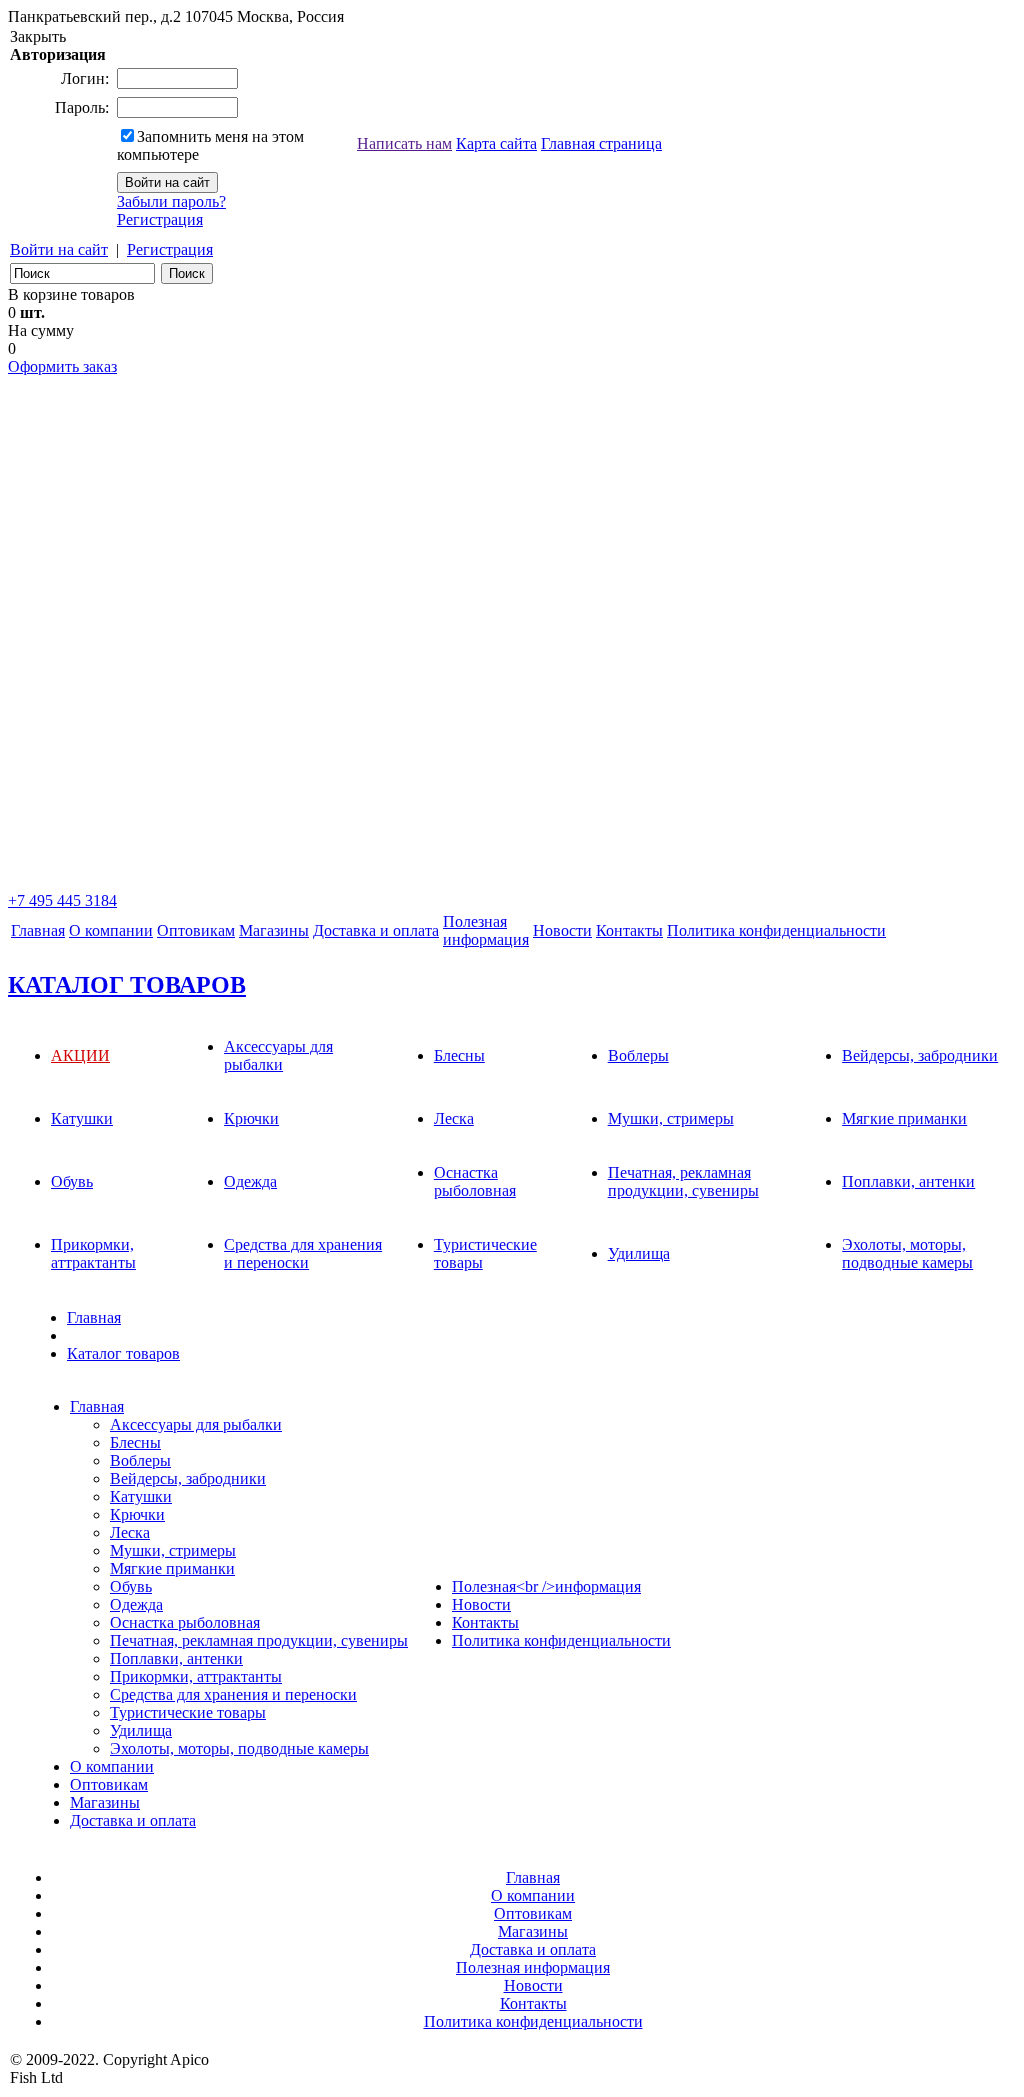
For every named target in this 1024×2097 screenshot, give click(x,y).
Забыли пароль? (171, 201)
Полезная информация (533, 1967)
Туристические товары (188, 1712)
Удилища (639, 1253)
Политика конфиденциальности (776, 930)
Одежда (250, 1181)
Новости (562, 930)
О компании (111, 930)
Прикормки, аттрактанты (93, 1253)
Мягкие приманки (904, 1118)
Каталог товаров (123, 1353)
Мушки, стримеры (671, 1118)
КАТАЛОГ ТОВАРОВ (127, 985)
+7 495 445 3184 (62, 900)
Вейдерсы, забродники (920, 1055)
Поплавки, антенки (908, 1181)
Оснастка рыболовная (475, 1181)
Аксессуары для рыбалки (278, 1055)
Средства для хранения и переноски (303, 1253)
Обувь (72, 1181)
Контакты (629, 930)
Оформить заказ (62, 366)
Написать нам (404, 143)
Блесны (459, 1055)
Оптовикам (196, 930)
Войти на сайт (59, 249)
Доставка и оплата (376, 930)
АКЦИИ (80, 1055)
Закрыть (38, 36)
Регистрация (160, 219)
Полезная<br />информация (546, 1586)
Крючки (251, 1118)
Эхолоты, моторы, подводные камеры (907, 1253)
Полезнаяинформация (486, 930)
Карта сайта (496, 143)
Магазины (274, 930)
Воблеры (638, 1055)
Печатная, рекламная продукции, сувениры (683, 1181)
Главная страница (601, 143)
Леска (454, 1118)
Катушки (82, 1118)
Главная (38, 930)
